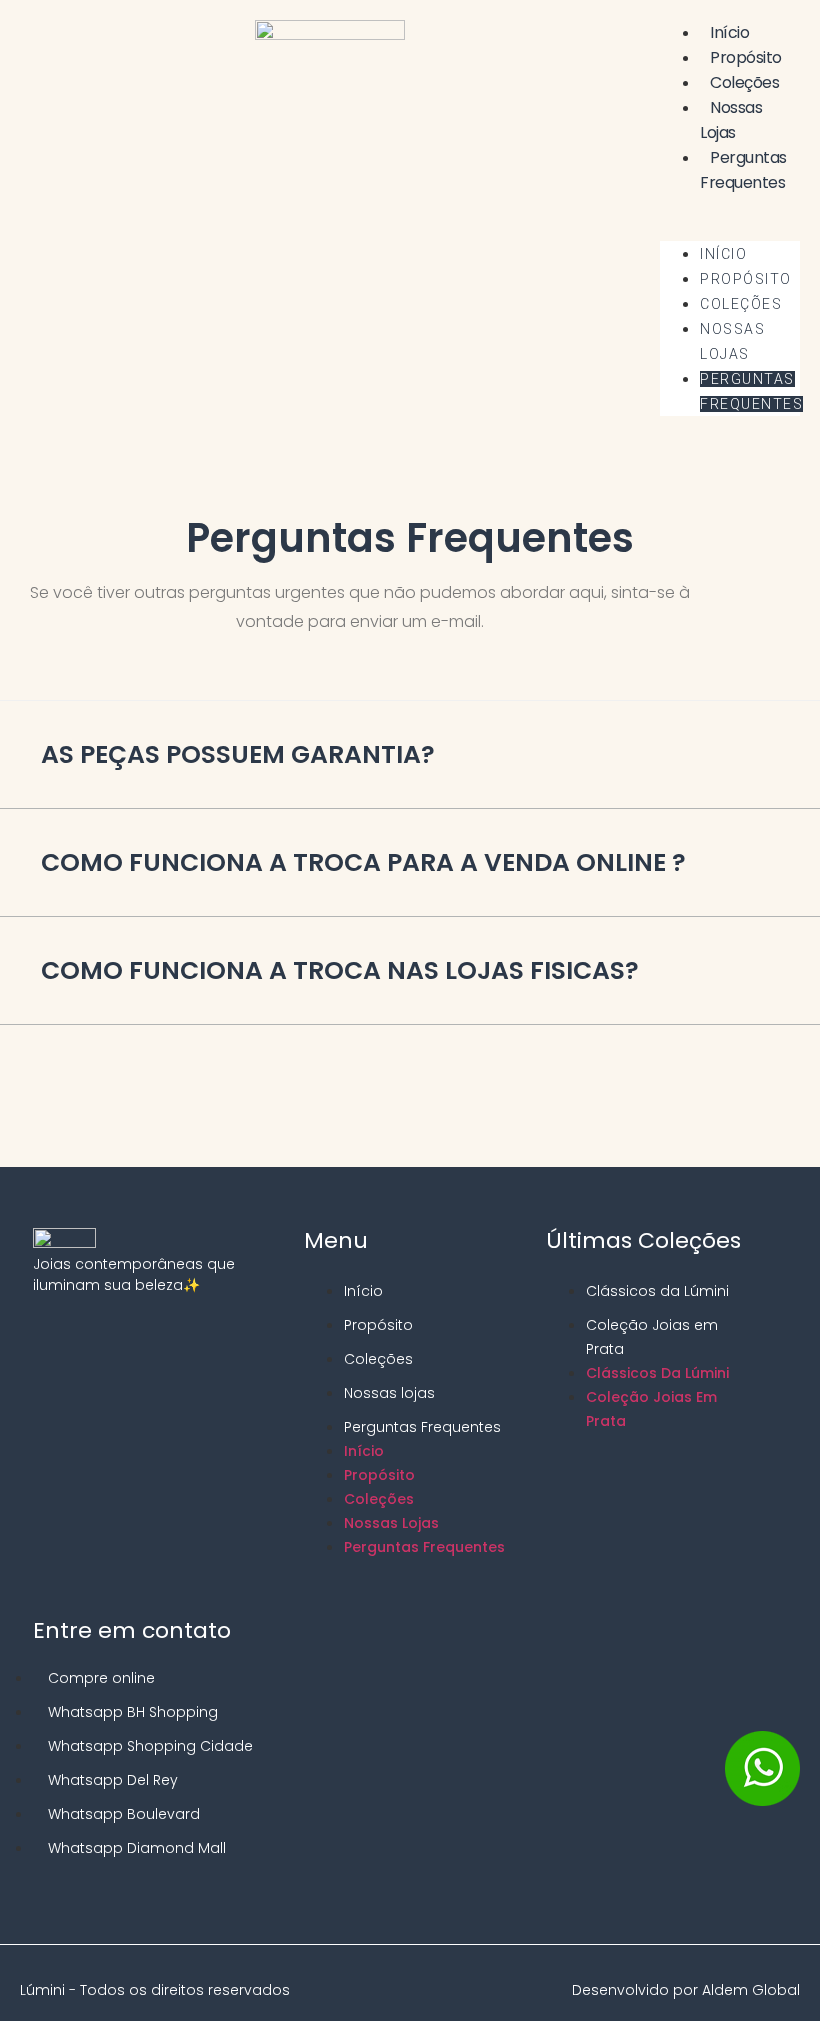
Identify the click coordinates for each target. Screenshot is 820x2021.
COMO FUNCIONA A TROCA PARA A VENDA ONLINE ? (363, 862)
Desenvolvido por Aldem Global (686, 1990)
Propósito (746, 57)
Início (729, 32)
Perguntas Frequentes (743, 170)
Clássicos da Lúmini (657, 1291)
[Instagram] (42, 1335)
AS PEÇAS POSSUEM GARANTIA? (238, 754)
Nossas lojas (731, 120)
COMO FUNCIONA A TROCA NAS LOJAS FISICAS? (340, 970)
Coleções (744, 82)
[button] (730, 207)
